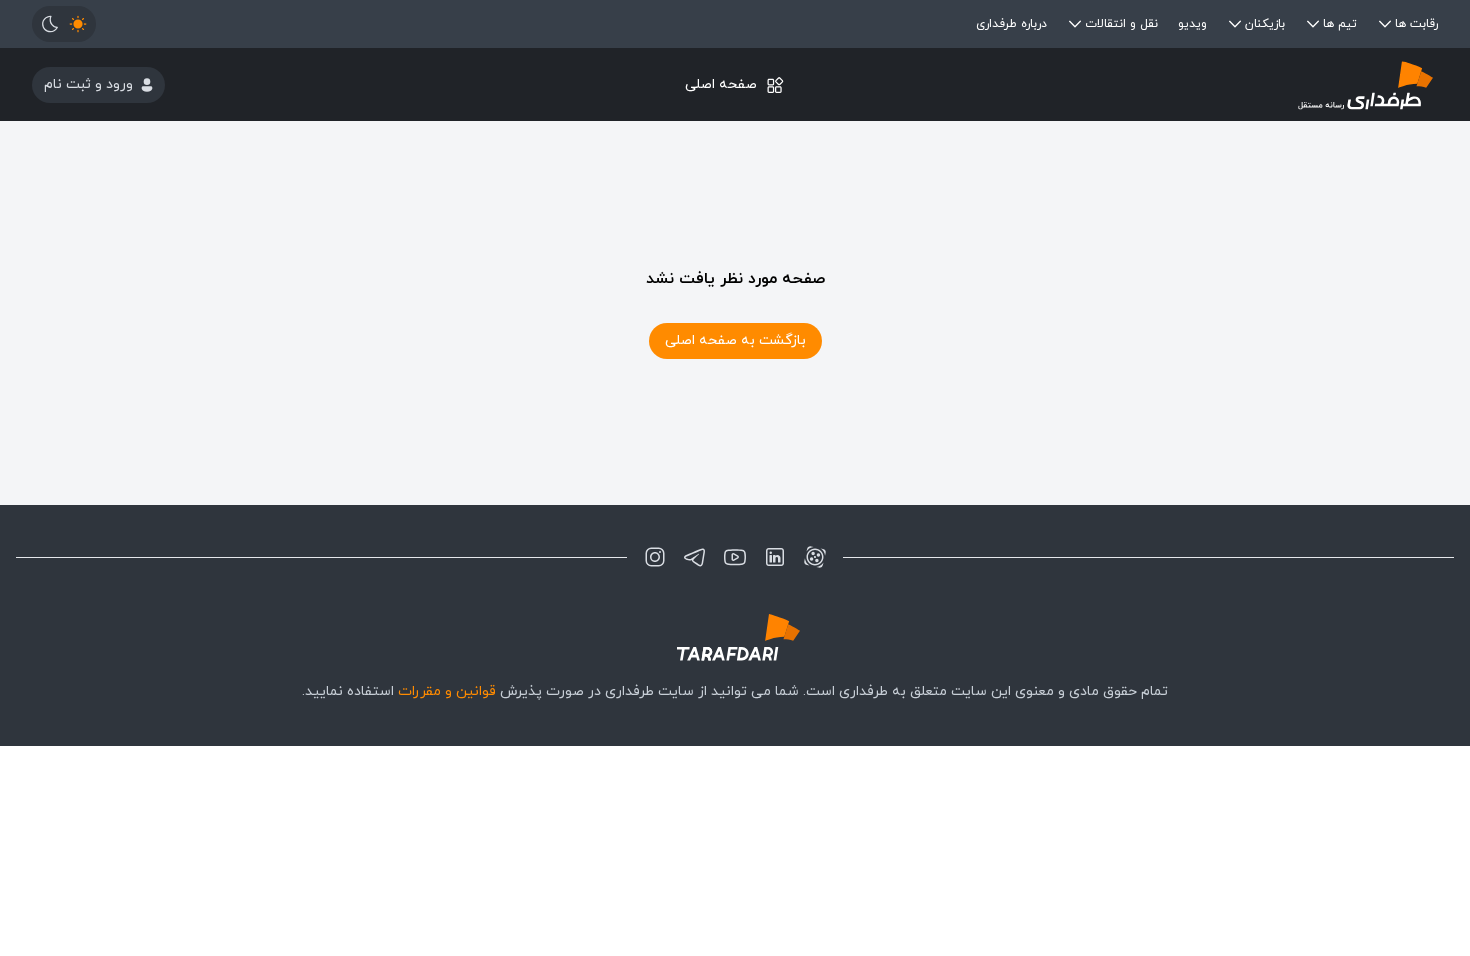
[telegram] (695, 557)
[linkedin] (775, 557)
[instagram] (655, 557)
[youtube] (735, 557)
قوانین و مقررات (447, 691)
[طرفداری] (1203, 84)
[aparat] (815, 557)
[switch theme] (64, 24)
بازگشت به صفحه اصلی (735, 340)
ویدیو (1192, 24)
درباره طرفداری (1011, 24)
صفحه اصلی (721, 84)
